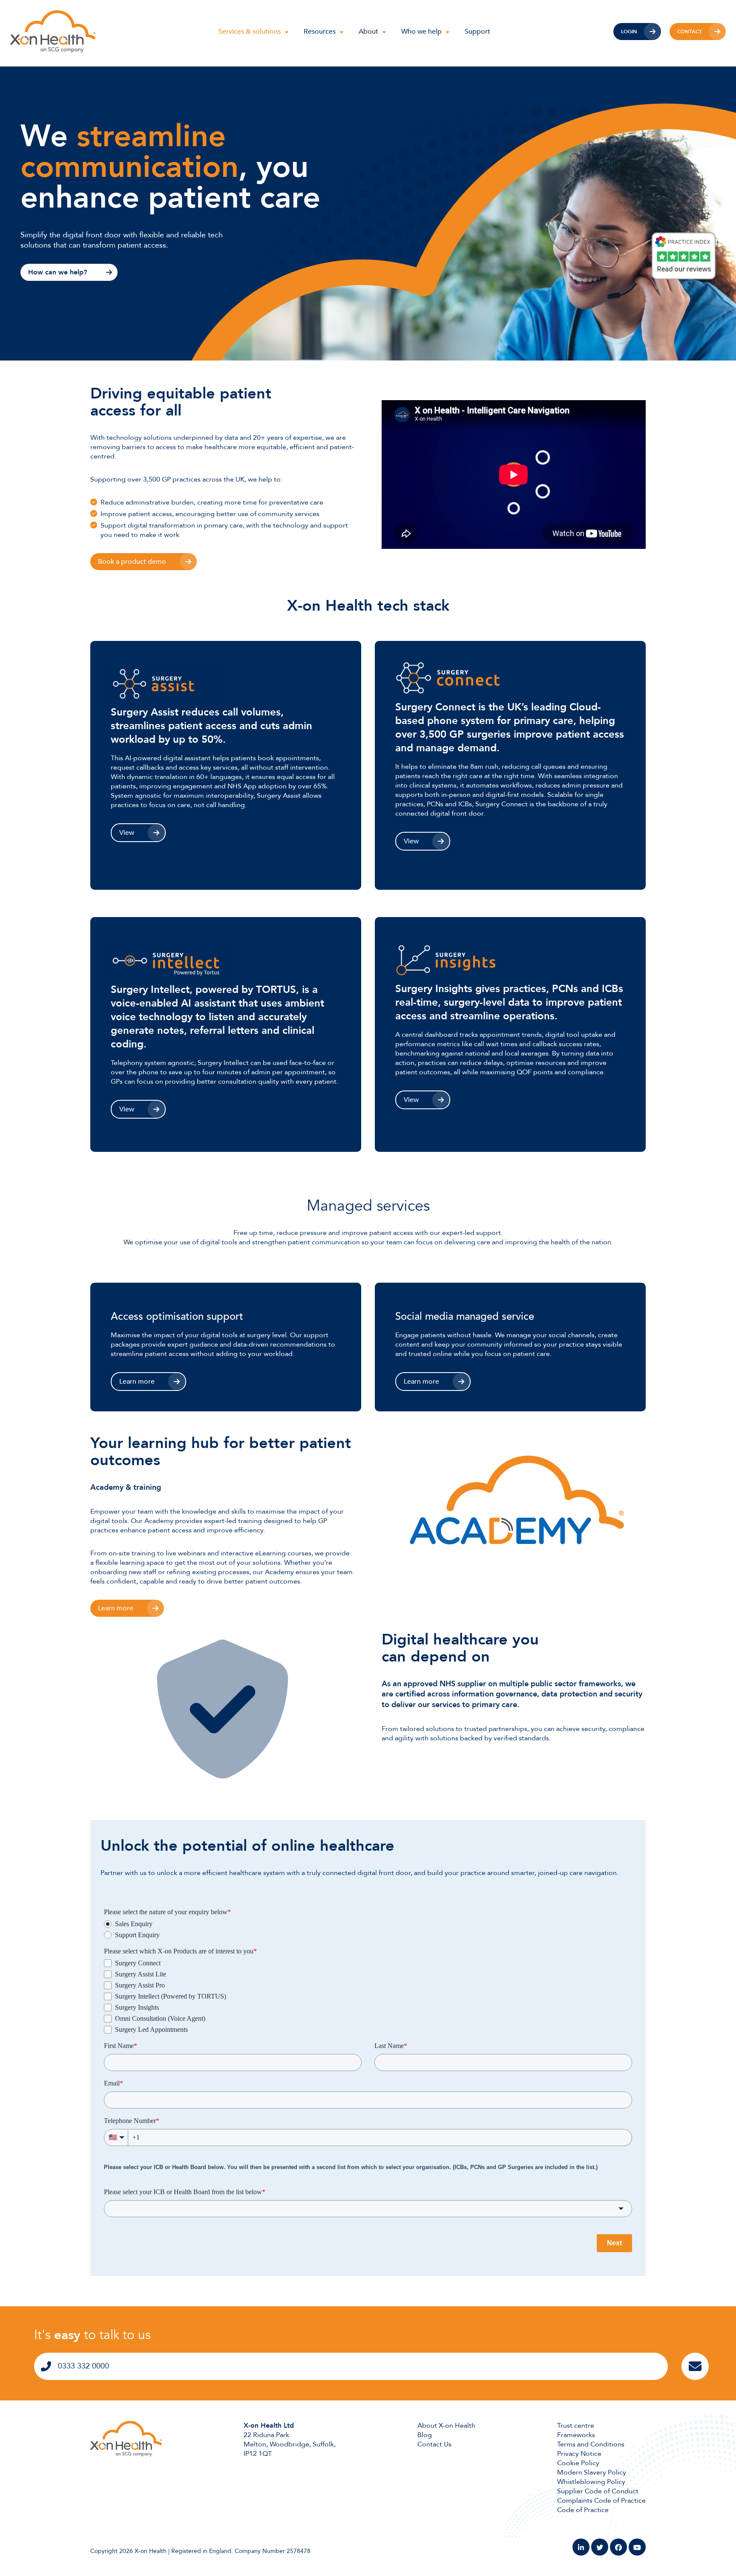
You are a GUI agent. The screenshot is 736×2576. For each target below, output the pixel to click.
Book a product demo (132, 562)
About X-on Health (446, 2426)
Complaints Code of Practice (601, 2501)
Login (629, 32)
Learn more (137, 1382)
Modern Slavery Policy (592, 2472)
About (368, 32)
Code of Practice (583, 2510)
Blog (425, 2435)
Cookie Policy (578, 2463)
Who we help (421, 32)
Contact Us (434, 2444)
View (127, 833)
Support (477, 32)
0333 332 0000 (83, 2366)
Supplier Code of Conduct (598, 2491)
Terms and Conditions (591, 2444)
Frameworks (576, 2435)
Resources (320, 32)
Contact (690, 32)
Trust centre (576, 2426)
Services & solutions (250, 32)
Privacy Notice (579, 2454)
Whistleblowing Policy (591, 2482)
